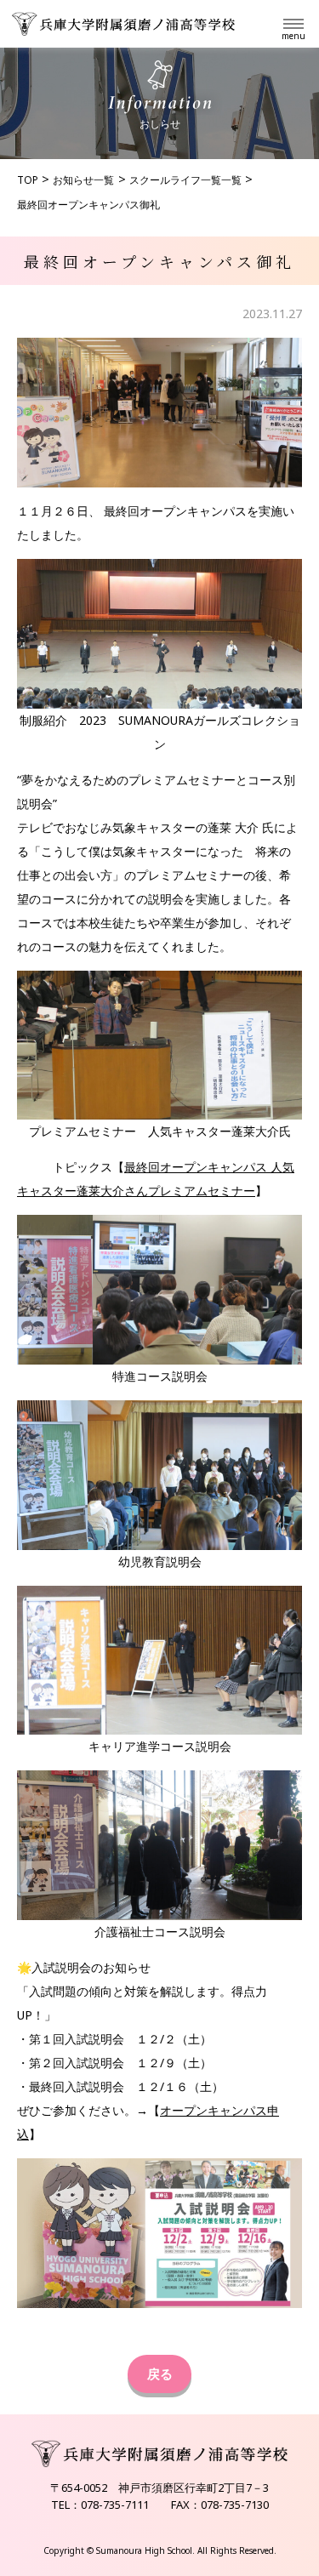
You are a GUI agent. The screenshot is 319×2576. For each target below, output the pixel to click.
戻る (160, 2374)
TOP (28, 180)
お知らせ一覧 (83, 180)
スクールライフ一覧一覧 (185, 180)
